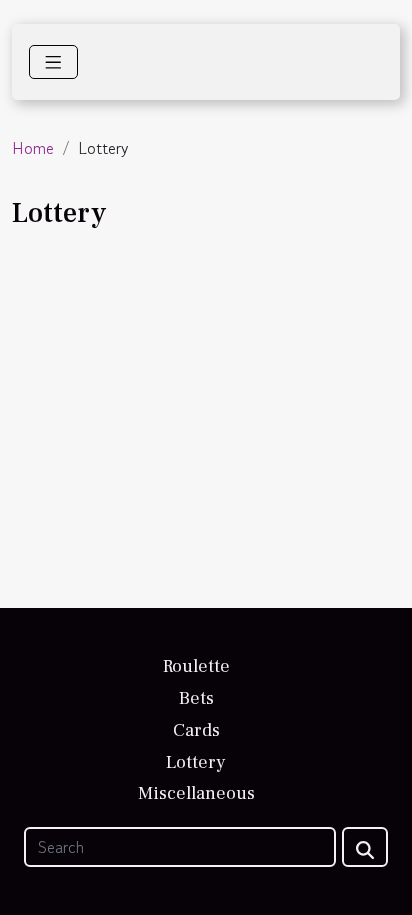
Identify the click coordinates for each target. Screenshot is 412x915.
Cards (196, 730)
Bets (196, 698)
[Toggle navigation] (53, 62)
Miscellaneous (196, 793)
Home (33, 148)
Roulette (196, 666)
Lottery (196, 762)
